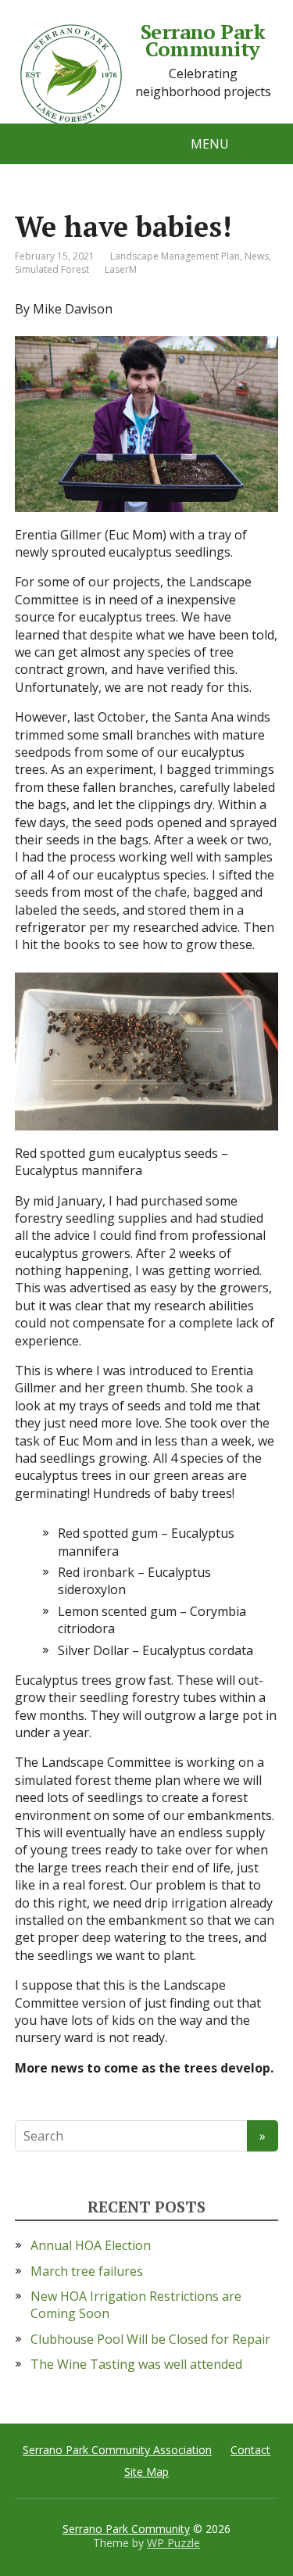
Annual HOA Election (91, 2245)
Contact (250, 2450)
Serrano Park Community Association (117, 2450)
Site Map (146, 2472)
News (257, 256)
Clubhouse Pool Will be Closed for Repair (150, 2339)
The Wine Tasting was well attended (136, 2364)
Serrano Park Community (203, 40)
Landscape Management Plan (175, 256)
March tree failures (87, 2271)
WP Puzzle (173, 2543)
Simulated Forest (52, 269)
